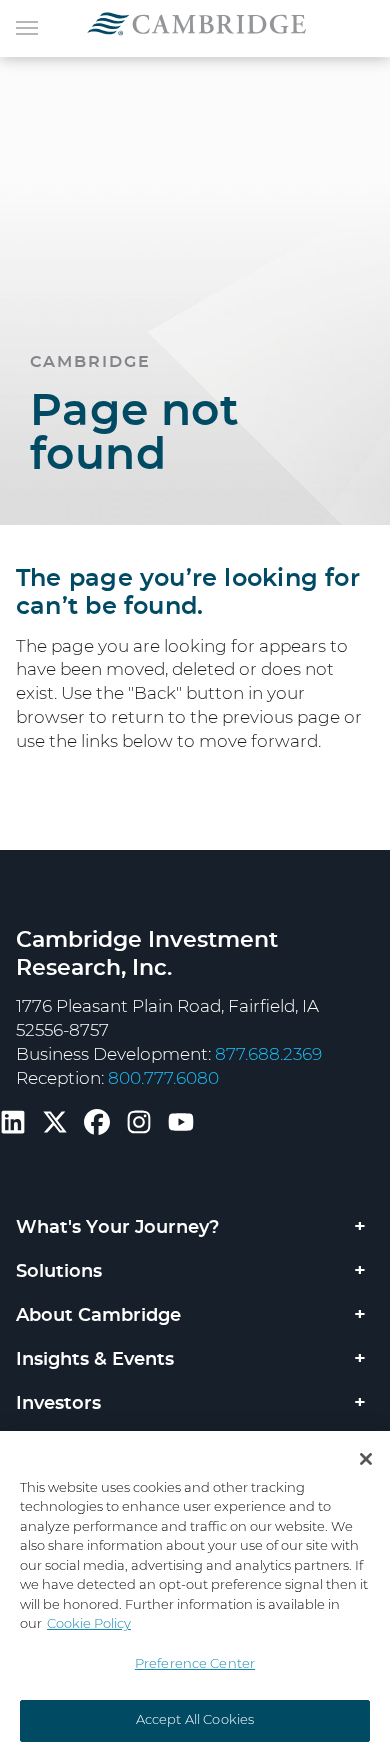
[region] (195, 1594)
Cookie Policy (89, 1624)
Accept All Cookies (195, 1720)
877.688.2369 (268, 1054)
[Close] (366, 1459)
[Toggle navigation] (27, 26)
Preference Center (195, 1664)
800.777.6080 (163, 1078)
